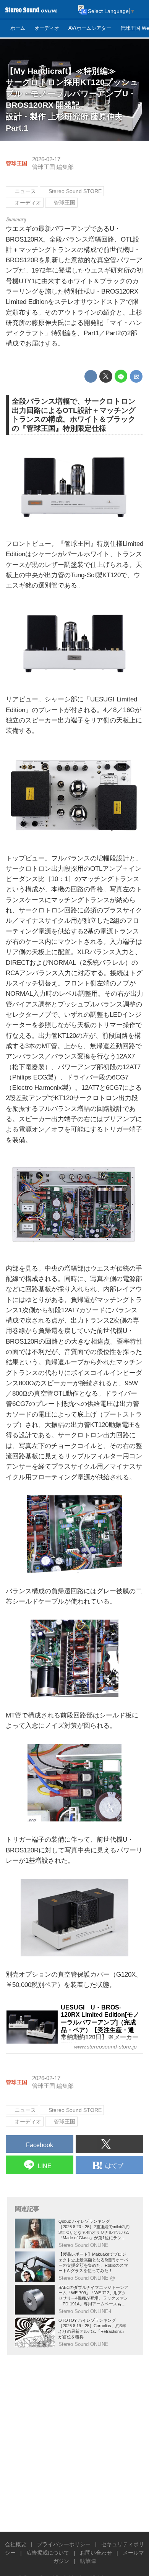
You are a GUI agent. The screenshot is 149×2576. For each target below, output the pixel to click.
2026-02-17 (46, 159)
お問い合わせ (96, 2553)
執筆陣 (88, 2561)
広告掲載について (48, 2553)
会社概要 (16, 2544)
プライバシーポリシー (64, 2544)
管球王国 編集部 (53, 167)
